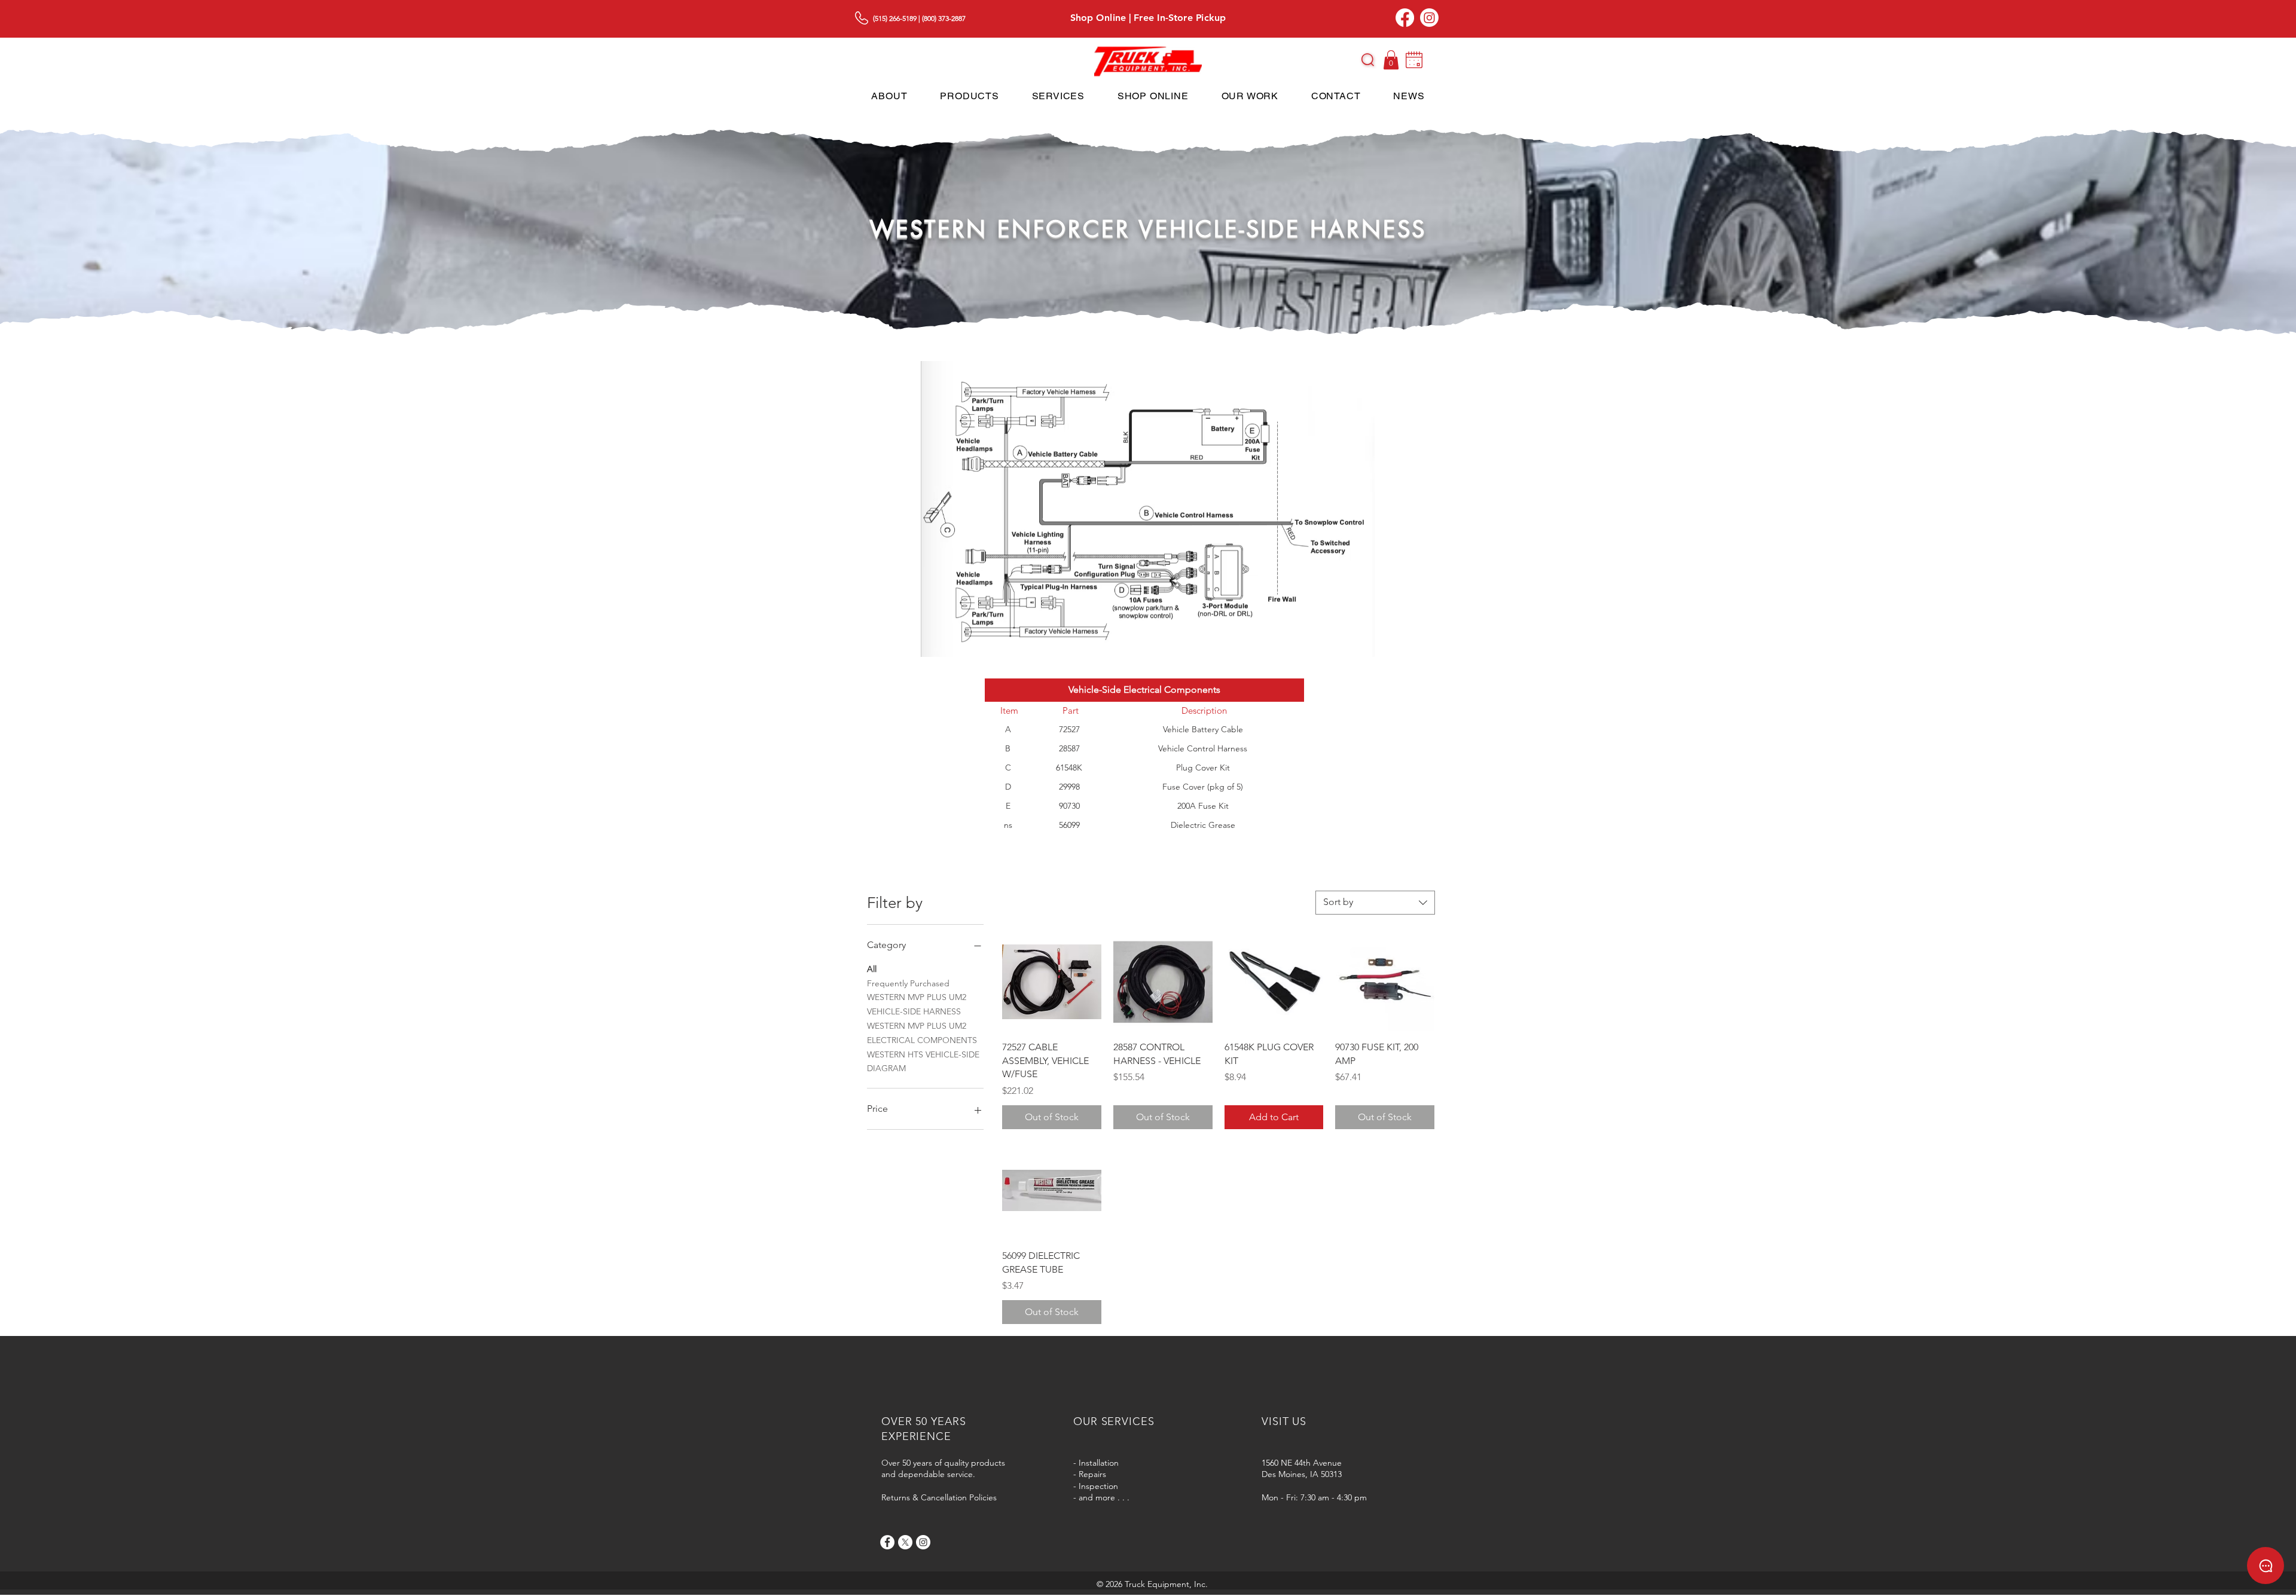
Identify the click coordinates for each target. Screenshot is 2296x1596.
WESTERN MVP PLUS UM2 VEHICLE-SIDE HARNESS (917, 1004)
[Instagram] (1429, 18)
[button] (1368, 60)
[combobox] (1375, 903)
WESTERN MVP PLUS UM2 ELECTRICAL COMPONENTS (922, 1033)
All (872, 969)
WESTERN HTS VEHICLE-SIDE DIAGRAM (923, 1062)
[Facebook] (1405, 18)
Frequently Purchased (908, 983)
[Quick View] (1052, 982)
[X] (905, 1542)
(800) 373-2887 (944, 18)
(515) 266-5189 (895, 18)
